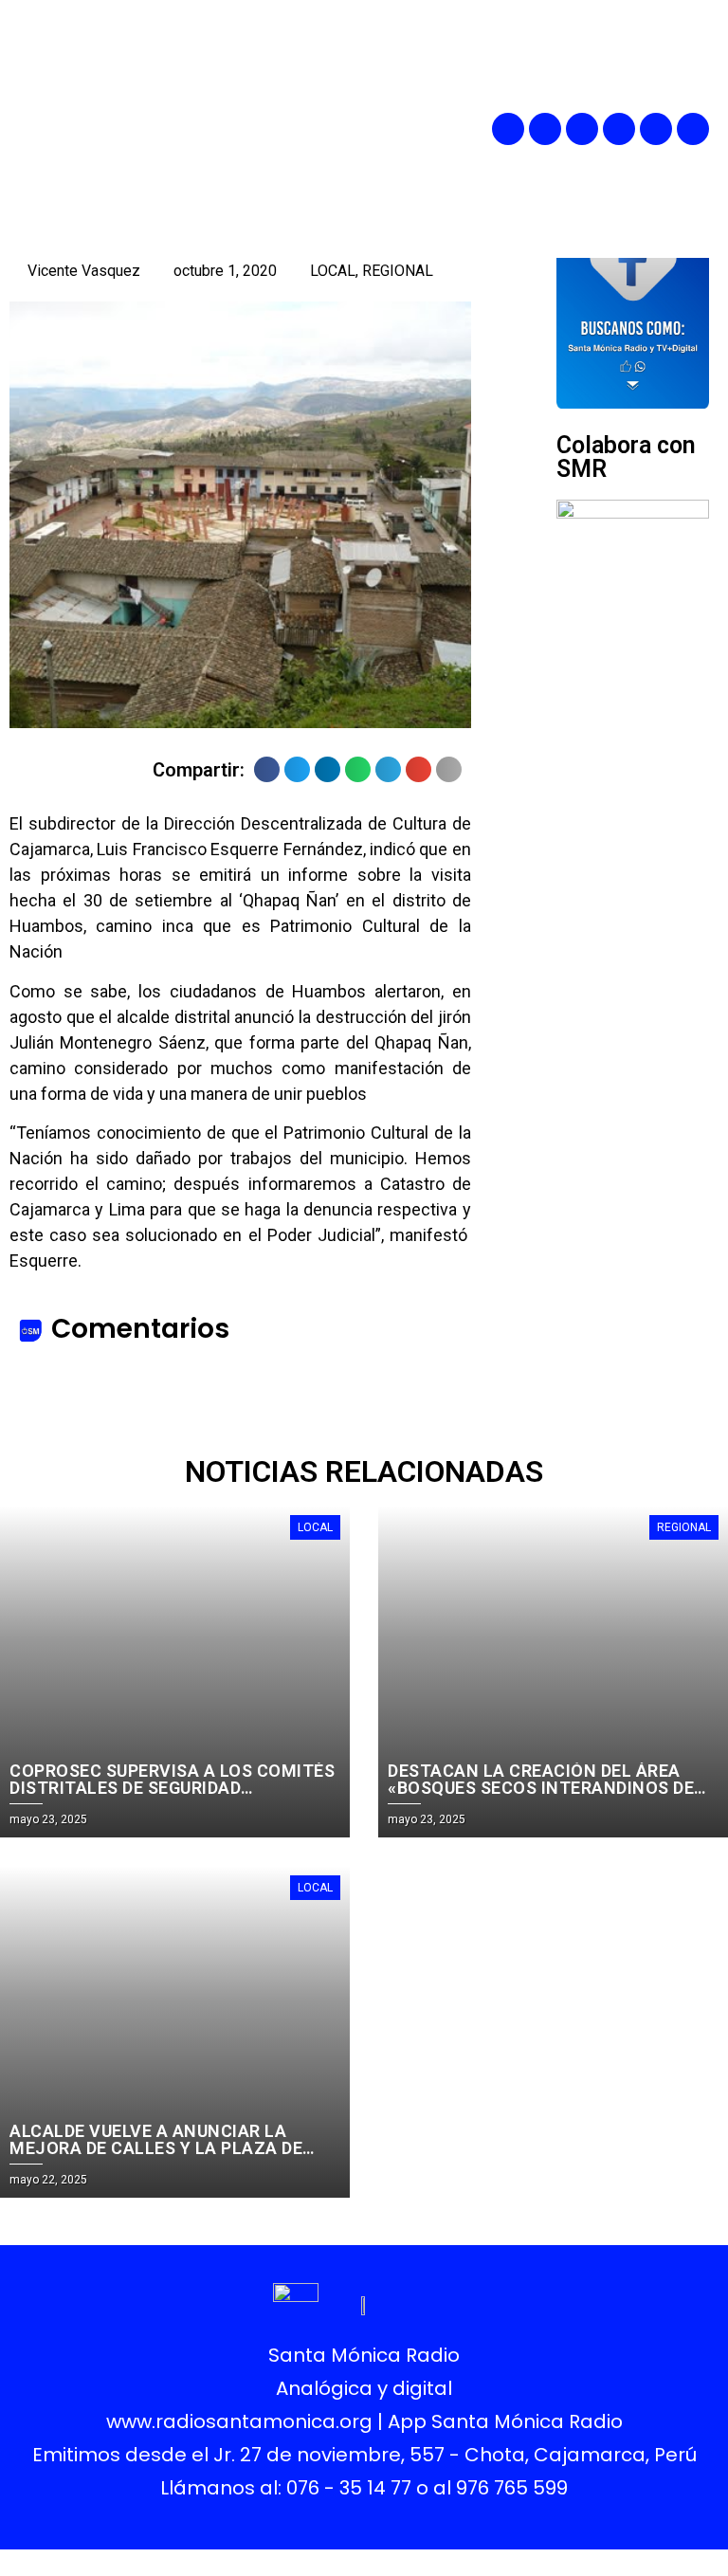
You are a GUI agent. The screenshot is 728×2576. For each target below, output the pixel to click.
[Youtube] (656, 129)
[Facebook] (508, 129)
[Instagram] (582, 129)
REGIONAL (398, 271)
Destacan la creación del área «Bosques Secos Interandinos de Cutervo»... (541, 1788)
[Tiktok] (693, 129)
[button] (403, 128)
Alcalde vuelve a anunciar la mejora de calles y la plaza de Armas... (156, 2148)
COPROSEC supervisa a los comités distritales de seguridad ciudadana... (172, 1788)
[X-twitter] (619, 129)
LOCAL (333, 271)
